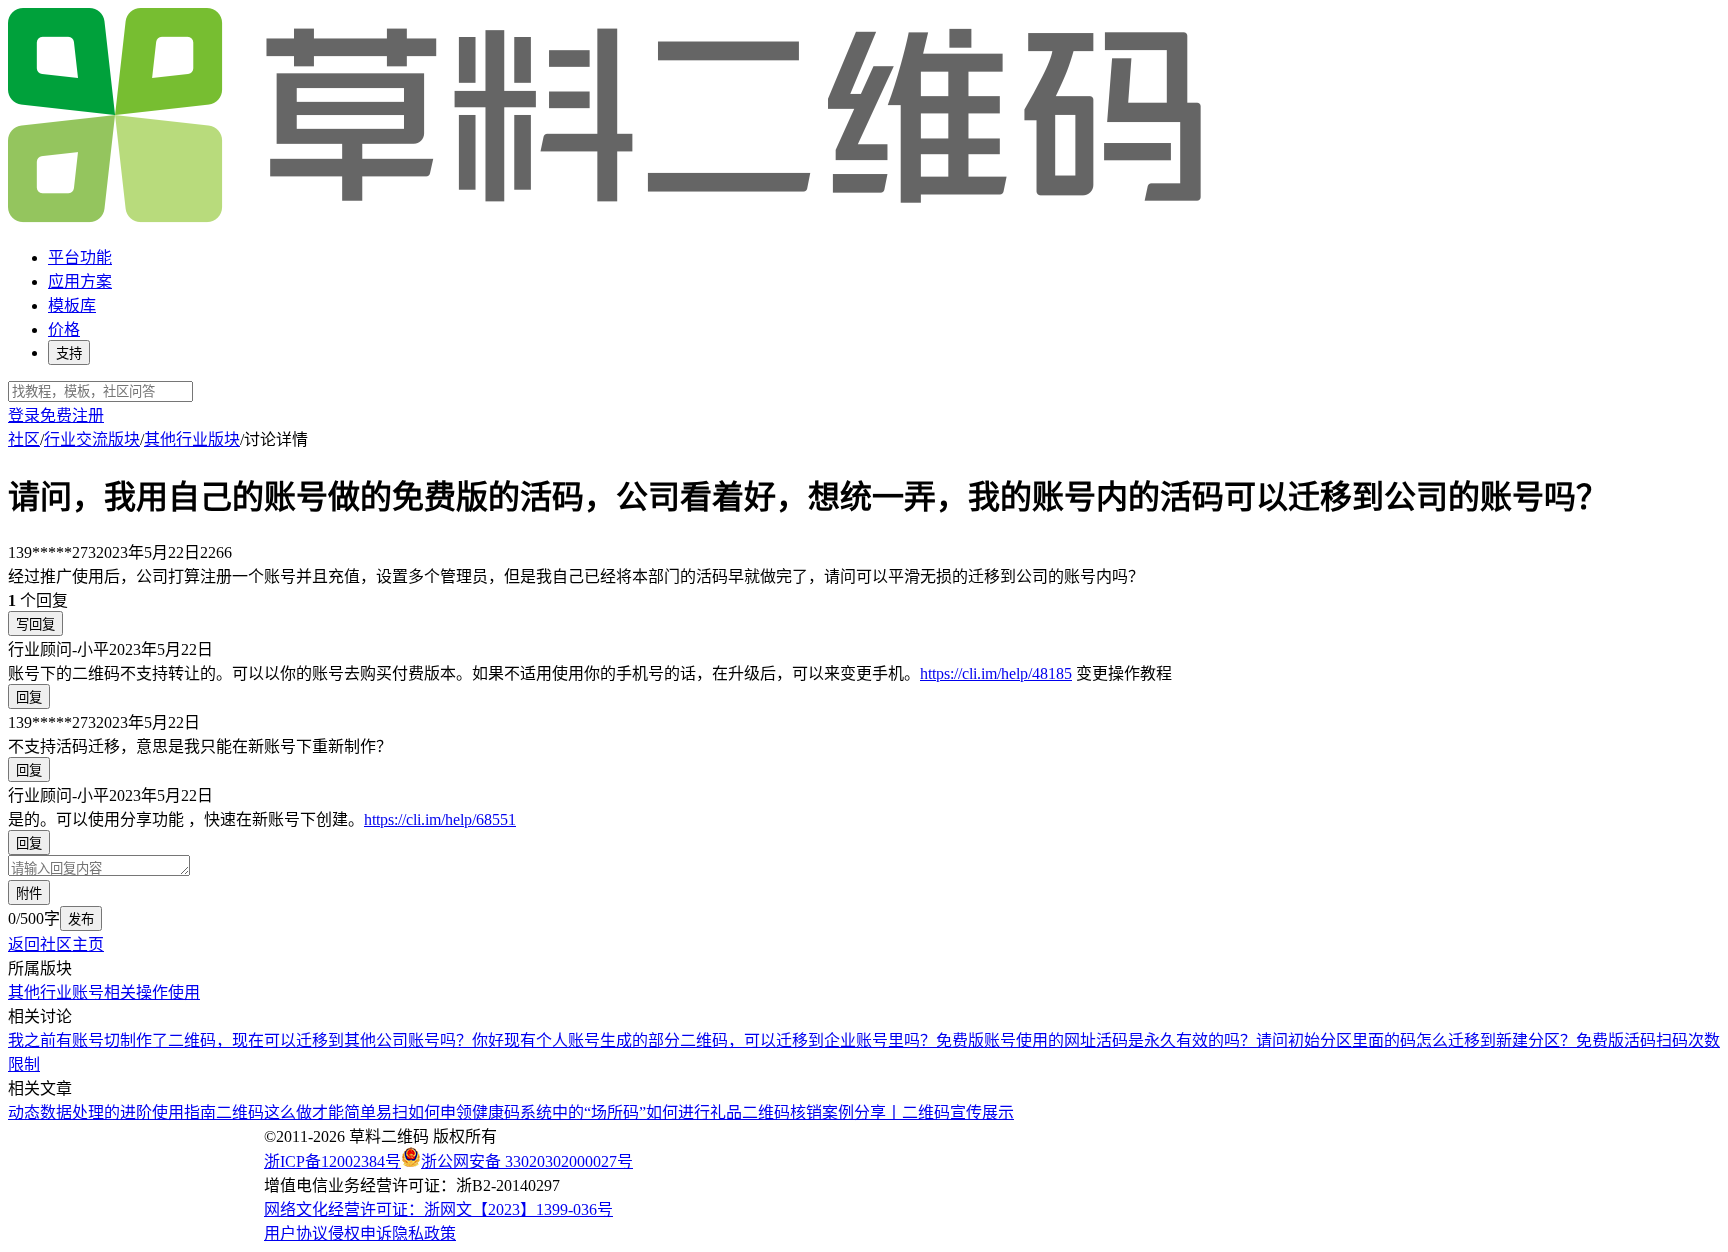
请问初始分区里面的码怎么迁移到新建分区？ (1416, 1040)
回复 (29, 697)
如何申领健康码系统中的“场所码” (527, 1112)
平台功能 (80, 257)
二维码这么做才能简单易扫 (312, 1112)
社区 (24, 439)
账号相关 (104, 992)
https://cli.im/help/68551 (440, 819)
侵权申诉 (360, 1233)
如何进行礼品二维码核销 (734, 1112)
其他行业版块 (192, 439)
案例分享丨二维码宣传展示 (918, 1112)
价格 (64, 329)
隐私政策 (424, 1233)
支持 (69, 353)
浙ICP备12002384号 (332, 1161)
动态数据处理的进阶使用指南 (112, 1112)
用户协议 (296, 1233)
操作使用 (168, 992)
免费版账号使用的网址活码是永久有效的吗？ (1096, 1040)
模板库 (72, 305)
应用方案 (80, 281)
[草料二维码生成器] (608, 218)
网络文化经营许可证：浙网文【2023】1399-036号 (438, 1209)
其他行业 (40, 992)
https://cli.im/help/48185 (996, 673)
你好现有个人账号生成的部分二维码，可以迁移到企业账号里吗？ (704, 1040)
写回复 (35, 624)
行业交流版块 (92, 439)
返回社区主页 (56, 944)
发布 (81, 919)
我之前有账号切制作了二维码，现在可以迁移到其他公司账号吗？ (240, 1040)
